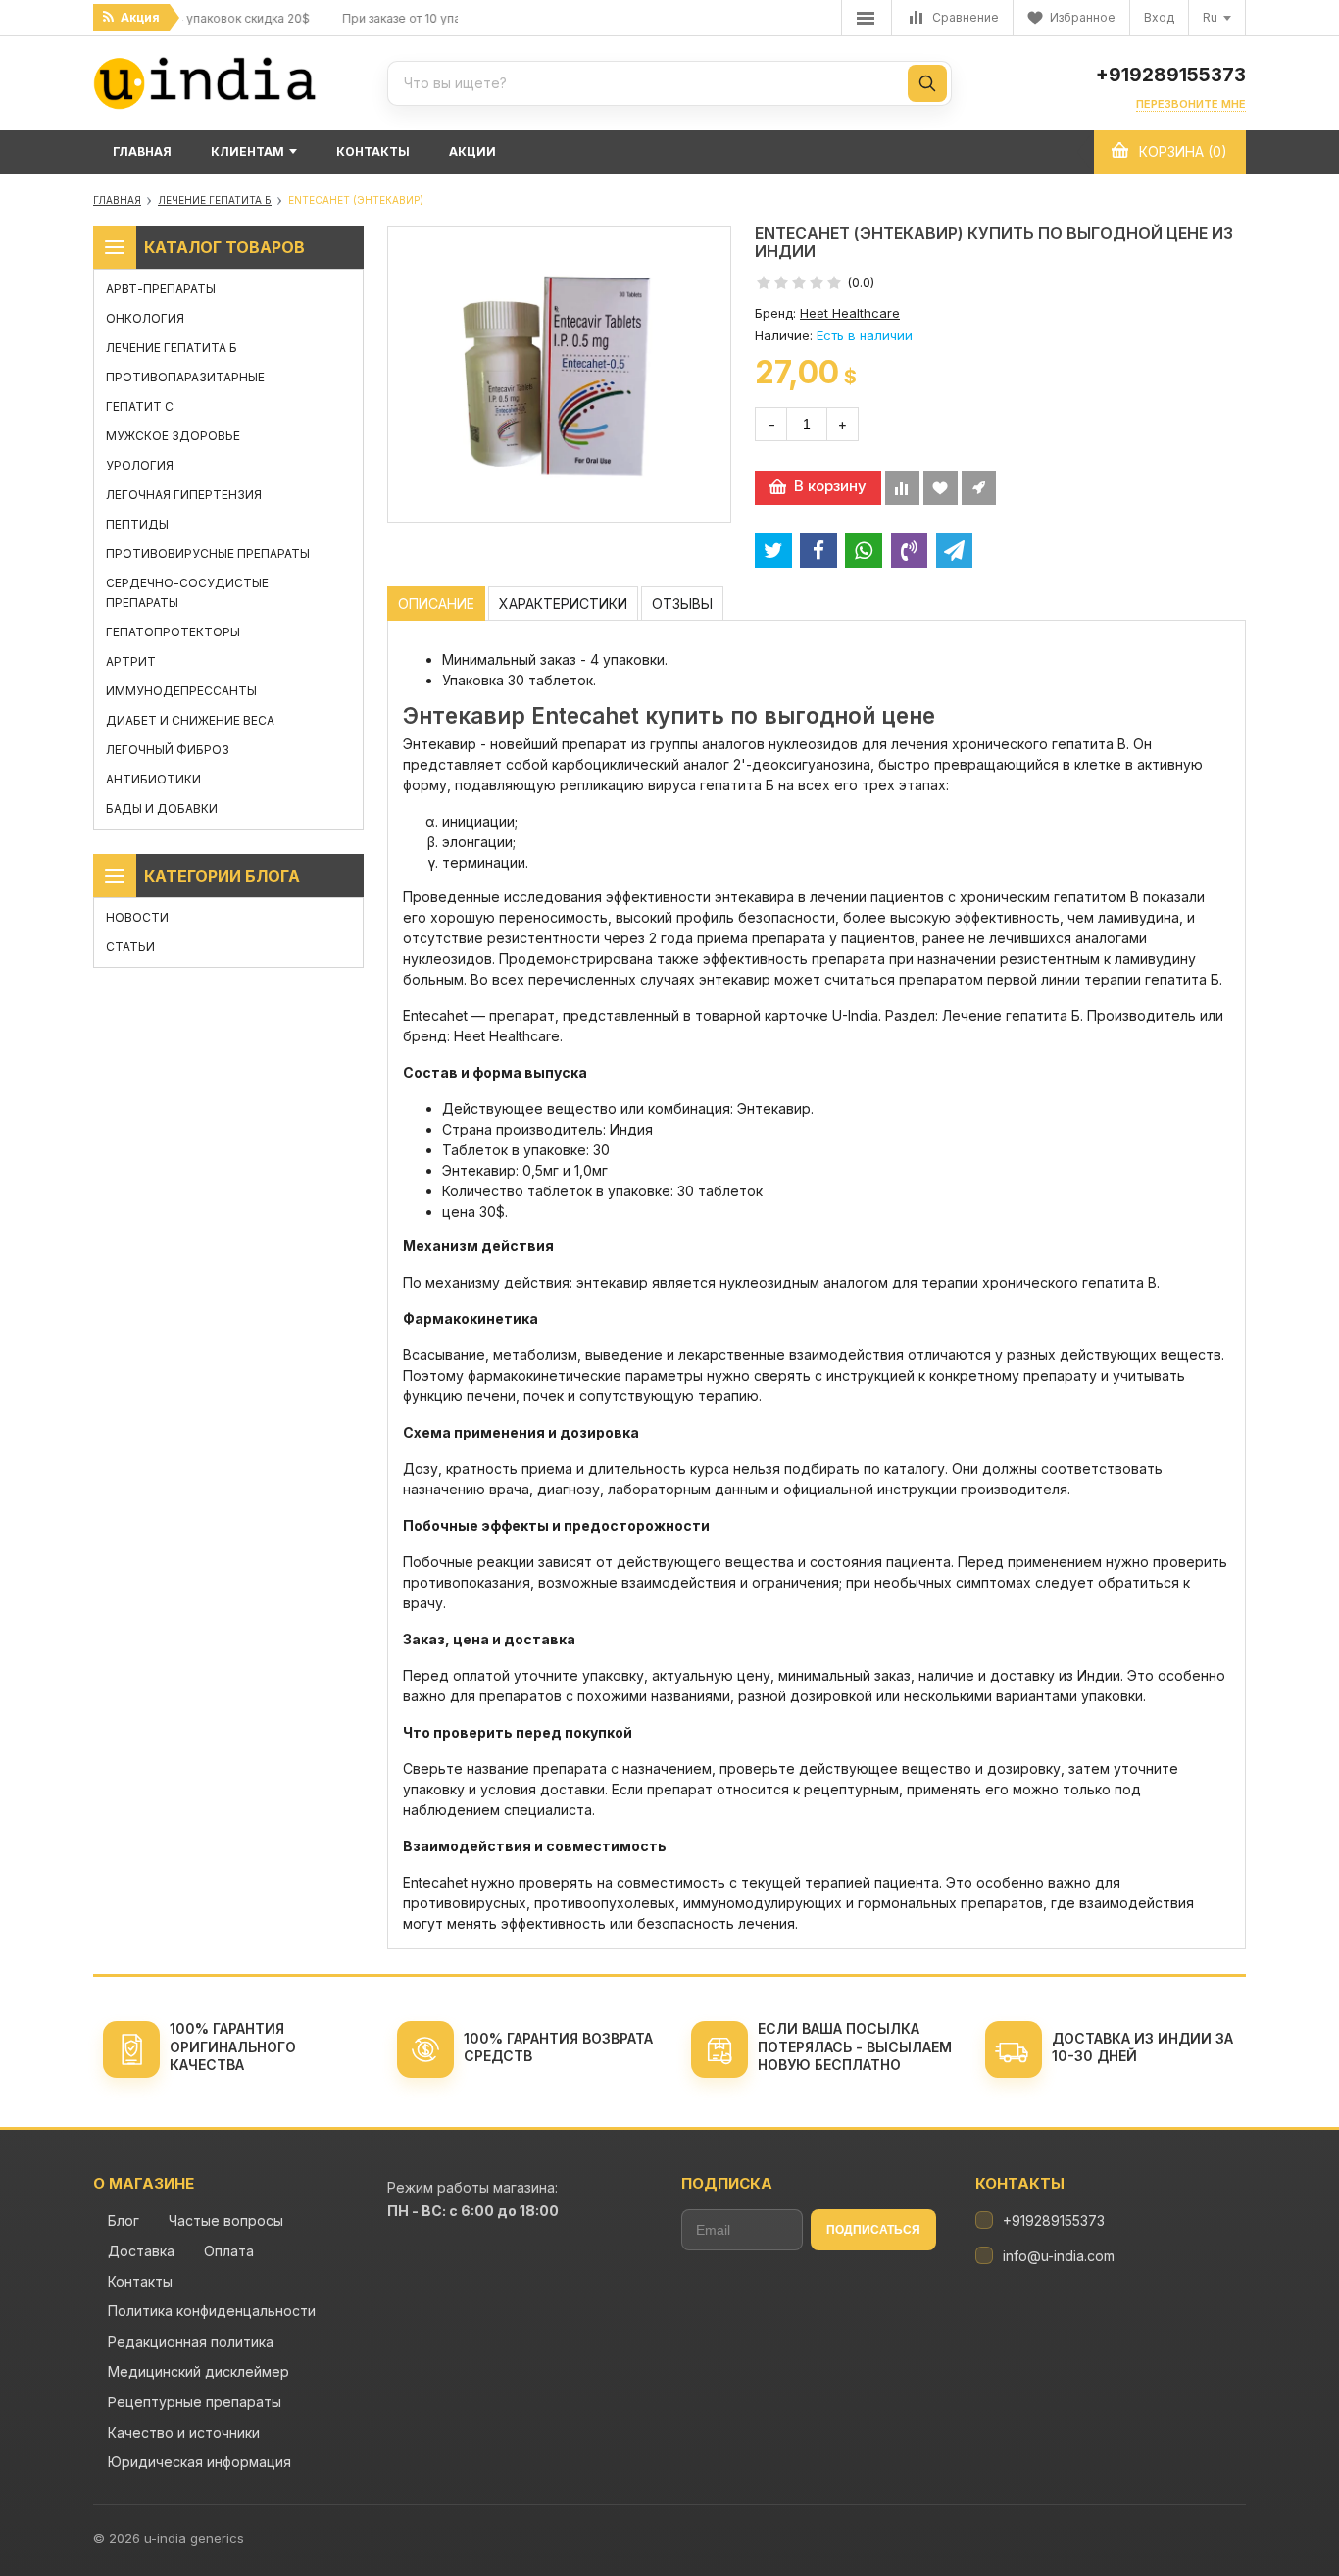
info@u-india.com (1059, 2256)
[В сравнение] (902, 488)
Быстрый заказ (979, 488)
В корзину (830, 486)
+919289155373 (1171, 76)
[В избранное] (941, 488)
